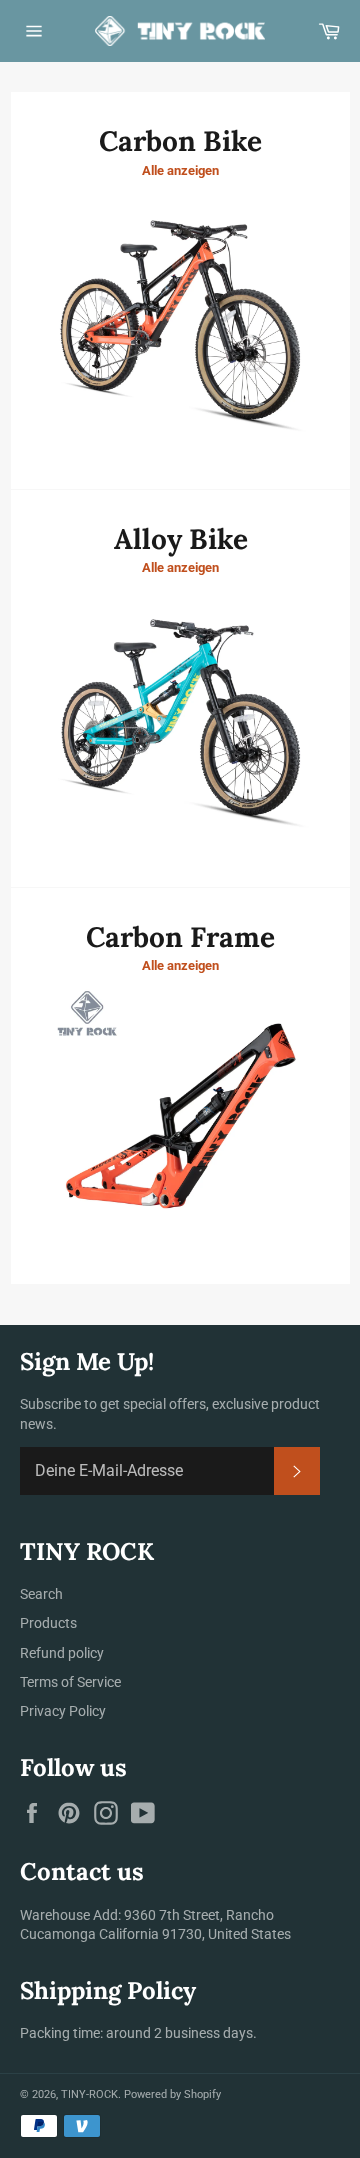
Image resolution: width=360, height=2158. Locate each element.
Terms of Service (70, 1682)
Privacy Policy (63, 1711)
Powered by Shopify (172, 2094)
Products (48, 1623)
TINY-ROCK (89, 2094)
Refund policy (62, 1653)
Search (41, 1594)
